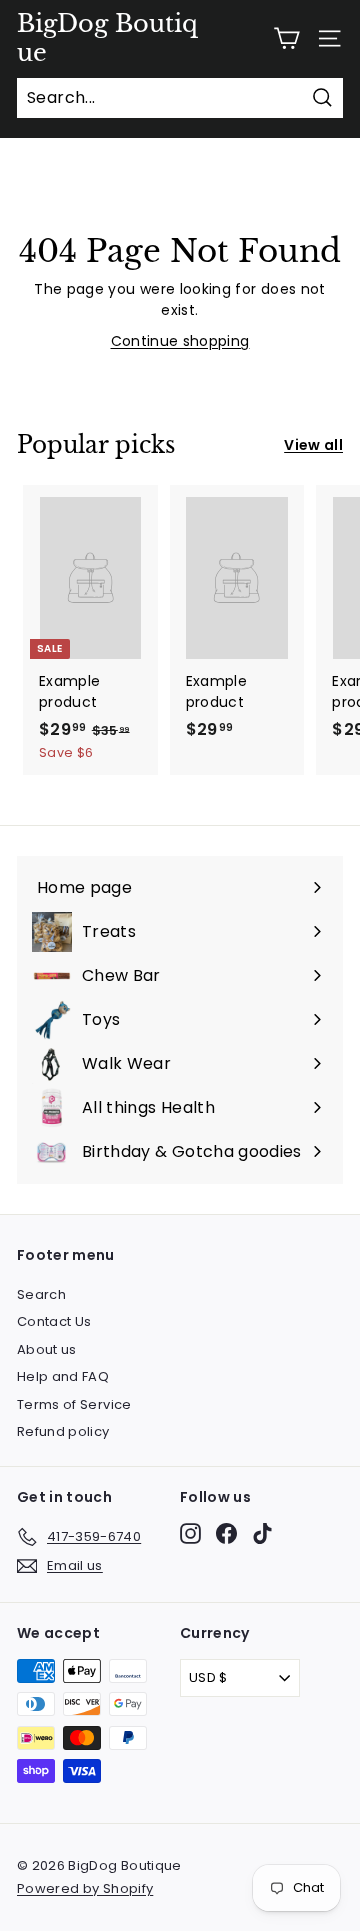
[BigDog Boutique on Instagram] (190, 1533)
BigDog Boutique (107, 38)
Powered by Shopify (85, 1888)
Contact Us (54, 1321)
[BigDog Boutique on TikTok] (262, 1533)
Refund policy (63, 1431)
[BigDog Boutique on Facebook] (226, 1533)
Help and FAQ (63, 1376)
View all (313, 445)
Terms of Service (74, 1404)
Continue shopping (180, 341)
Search (41, 1294)
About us (47, 1349)
